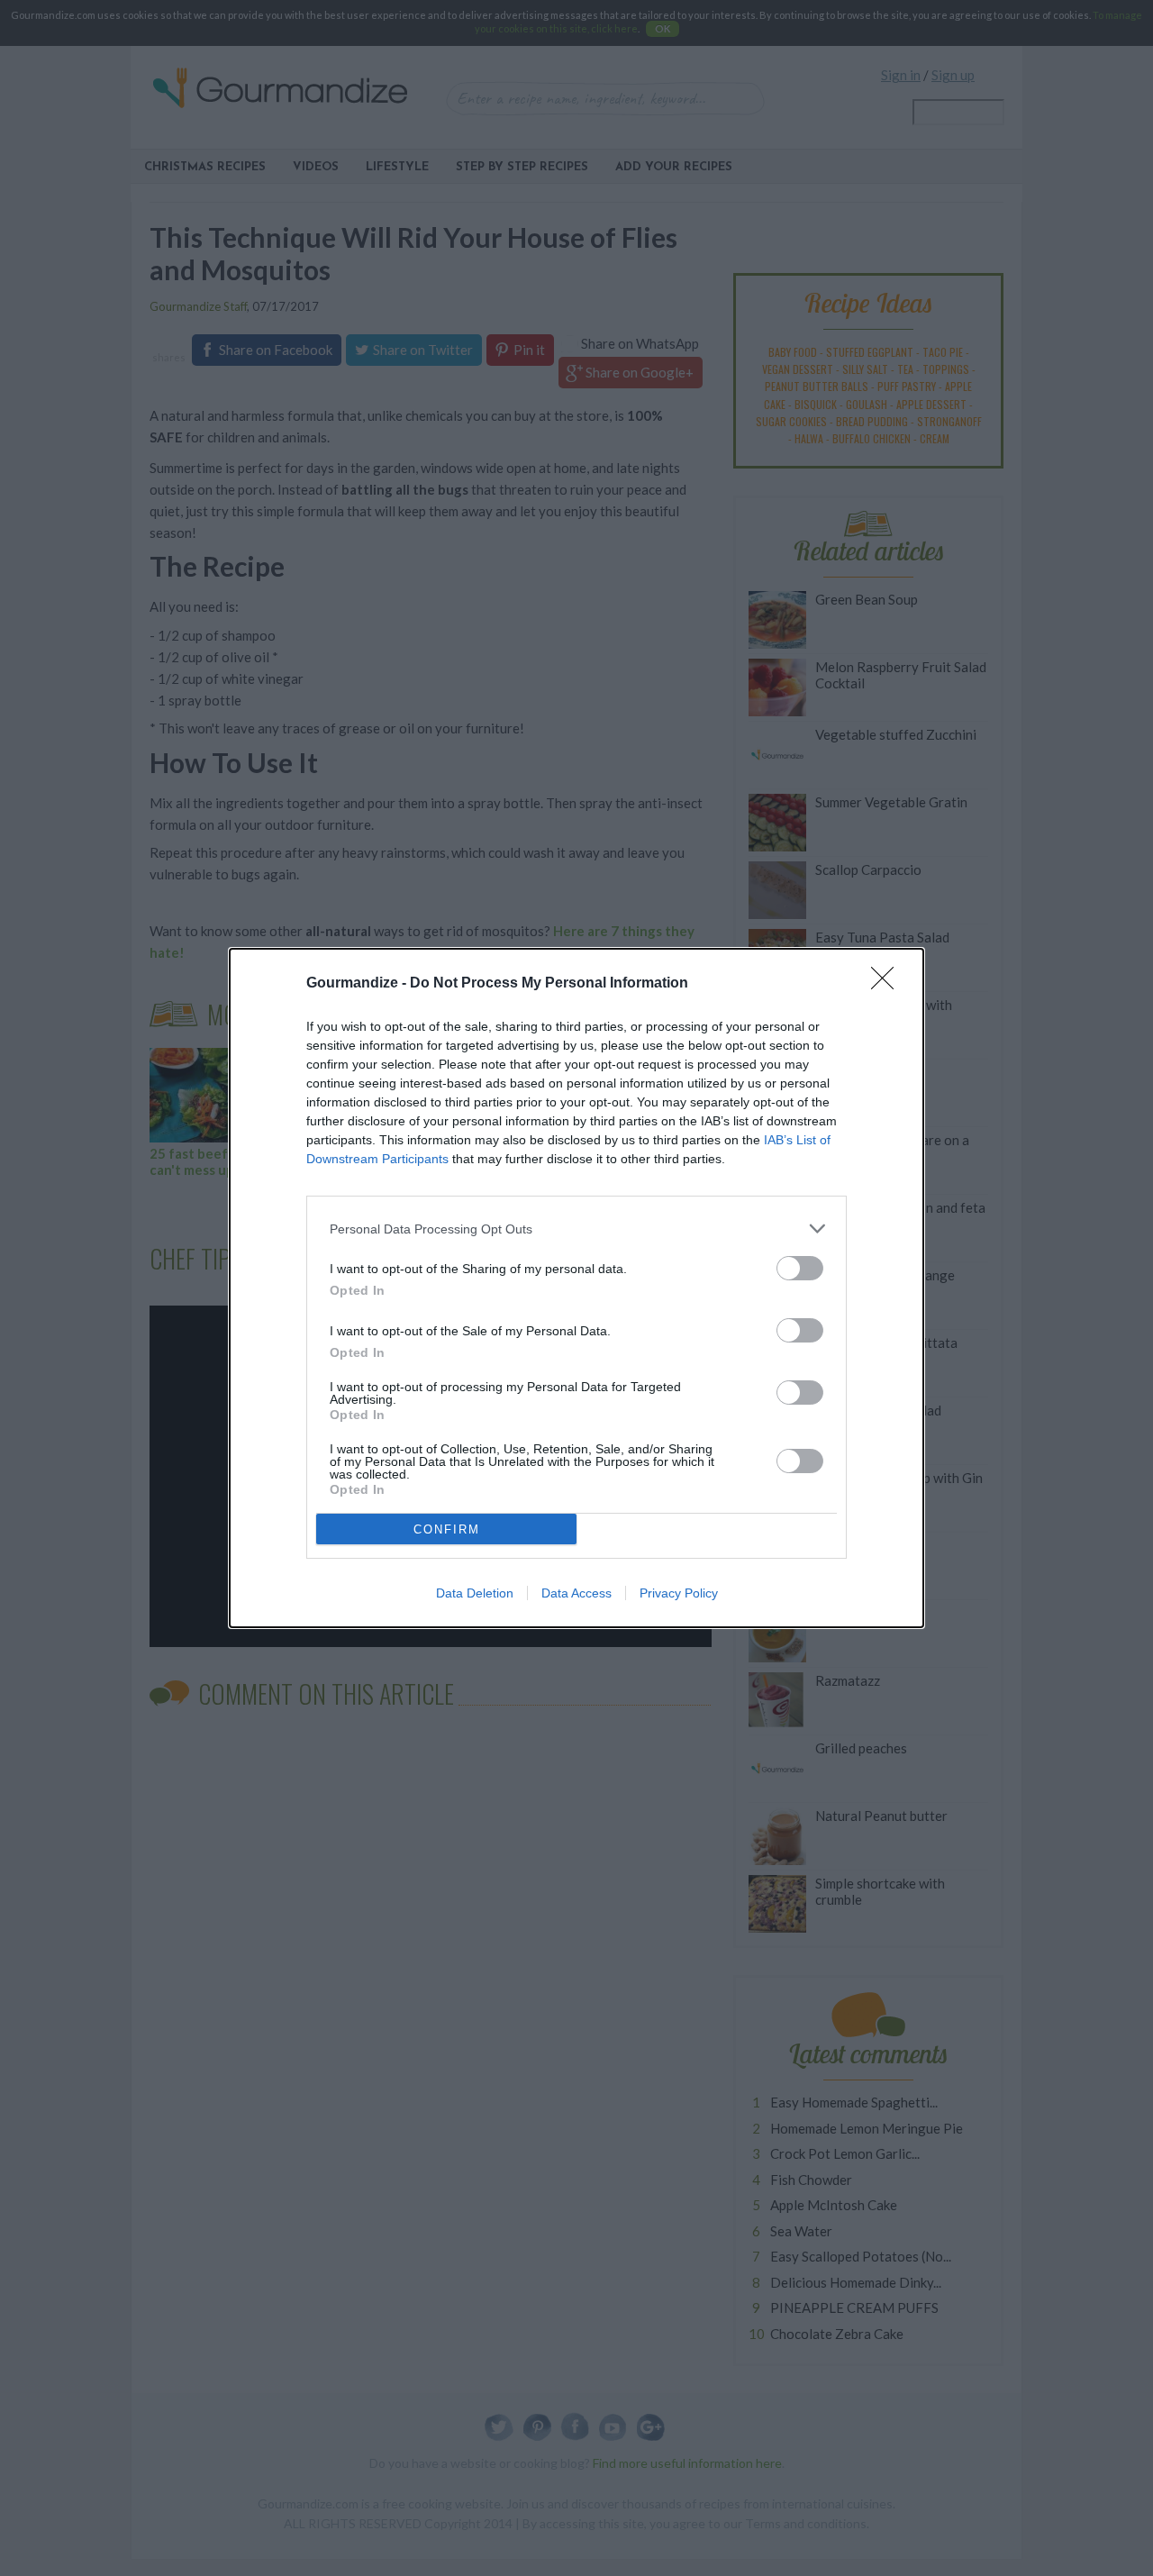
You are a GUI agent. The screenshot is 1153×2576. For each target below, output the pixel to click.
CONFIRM (447, 1529)
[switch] (800, 1268)
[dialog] (576, 1288)
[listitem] (576, 1229)
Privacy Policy (679, 1593)
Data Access (576, 1593)
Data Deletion (475, 1593)
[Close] (888, 984)
